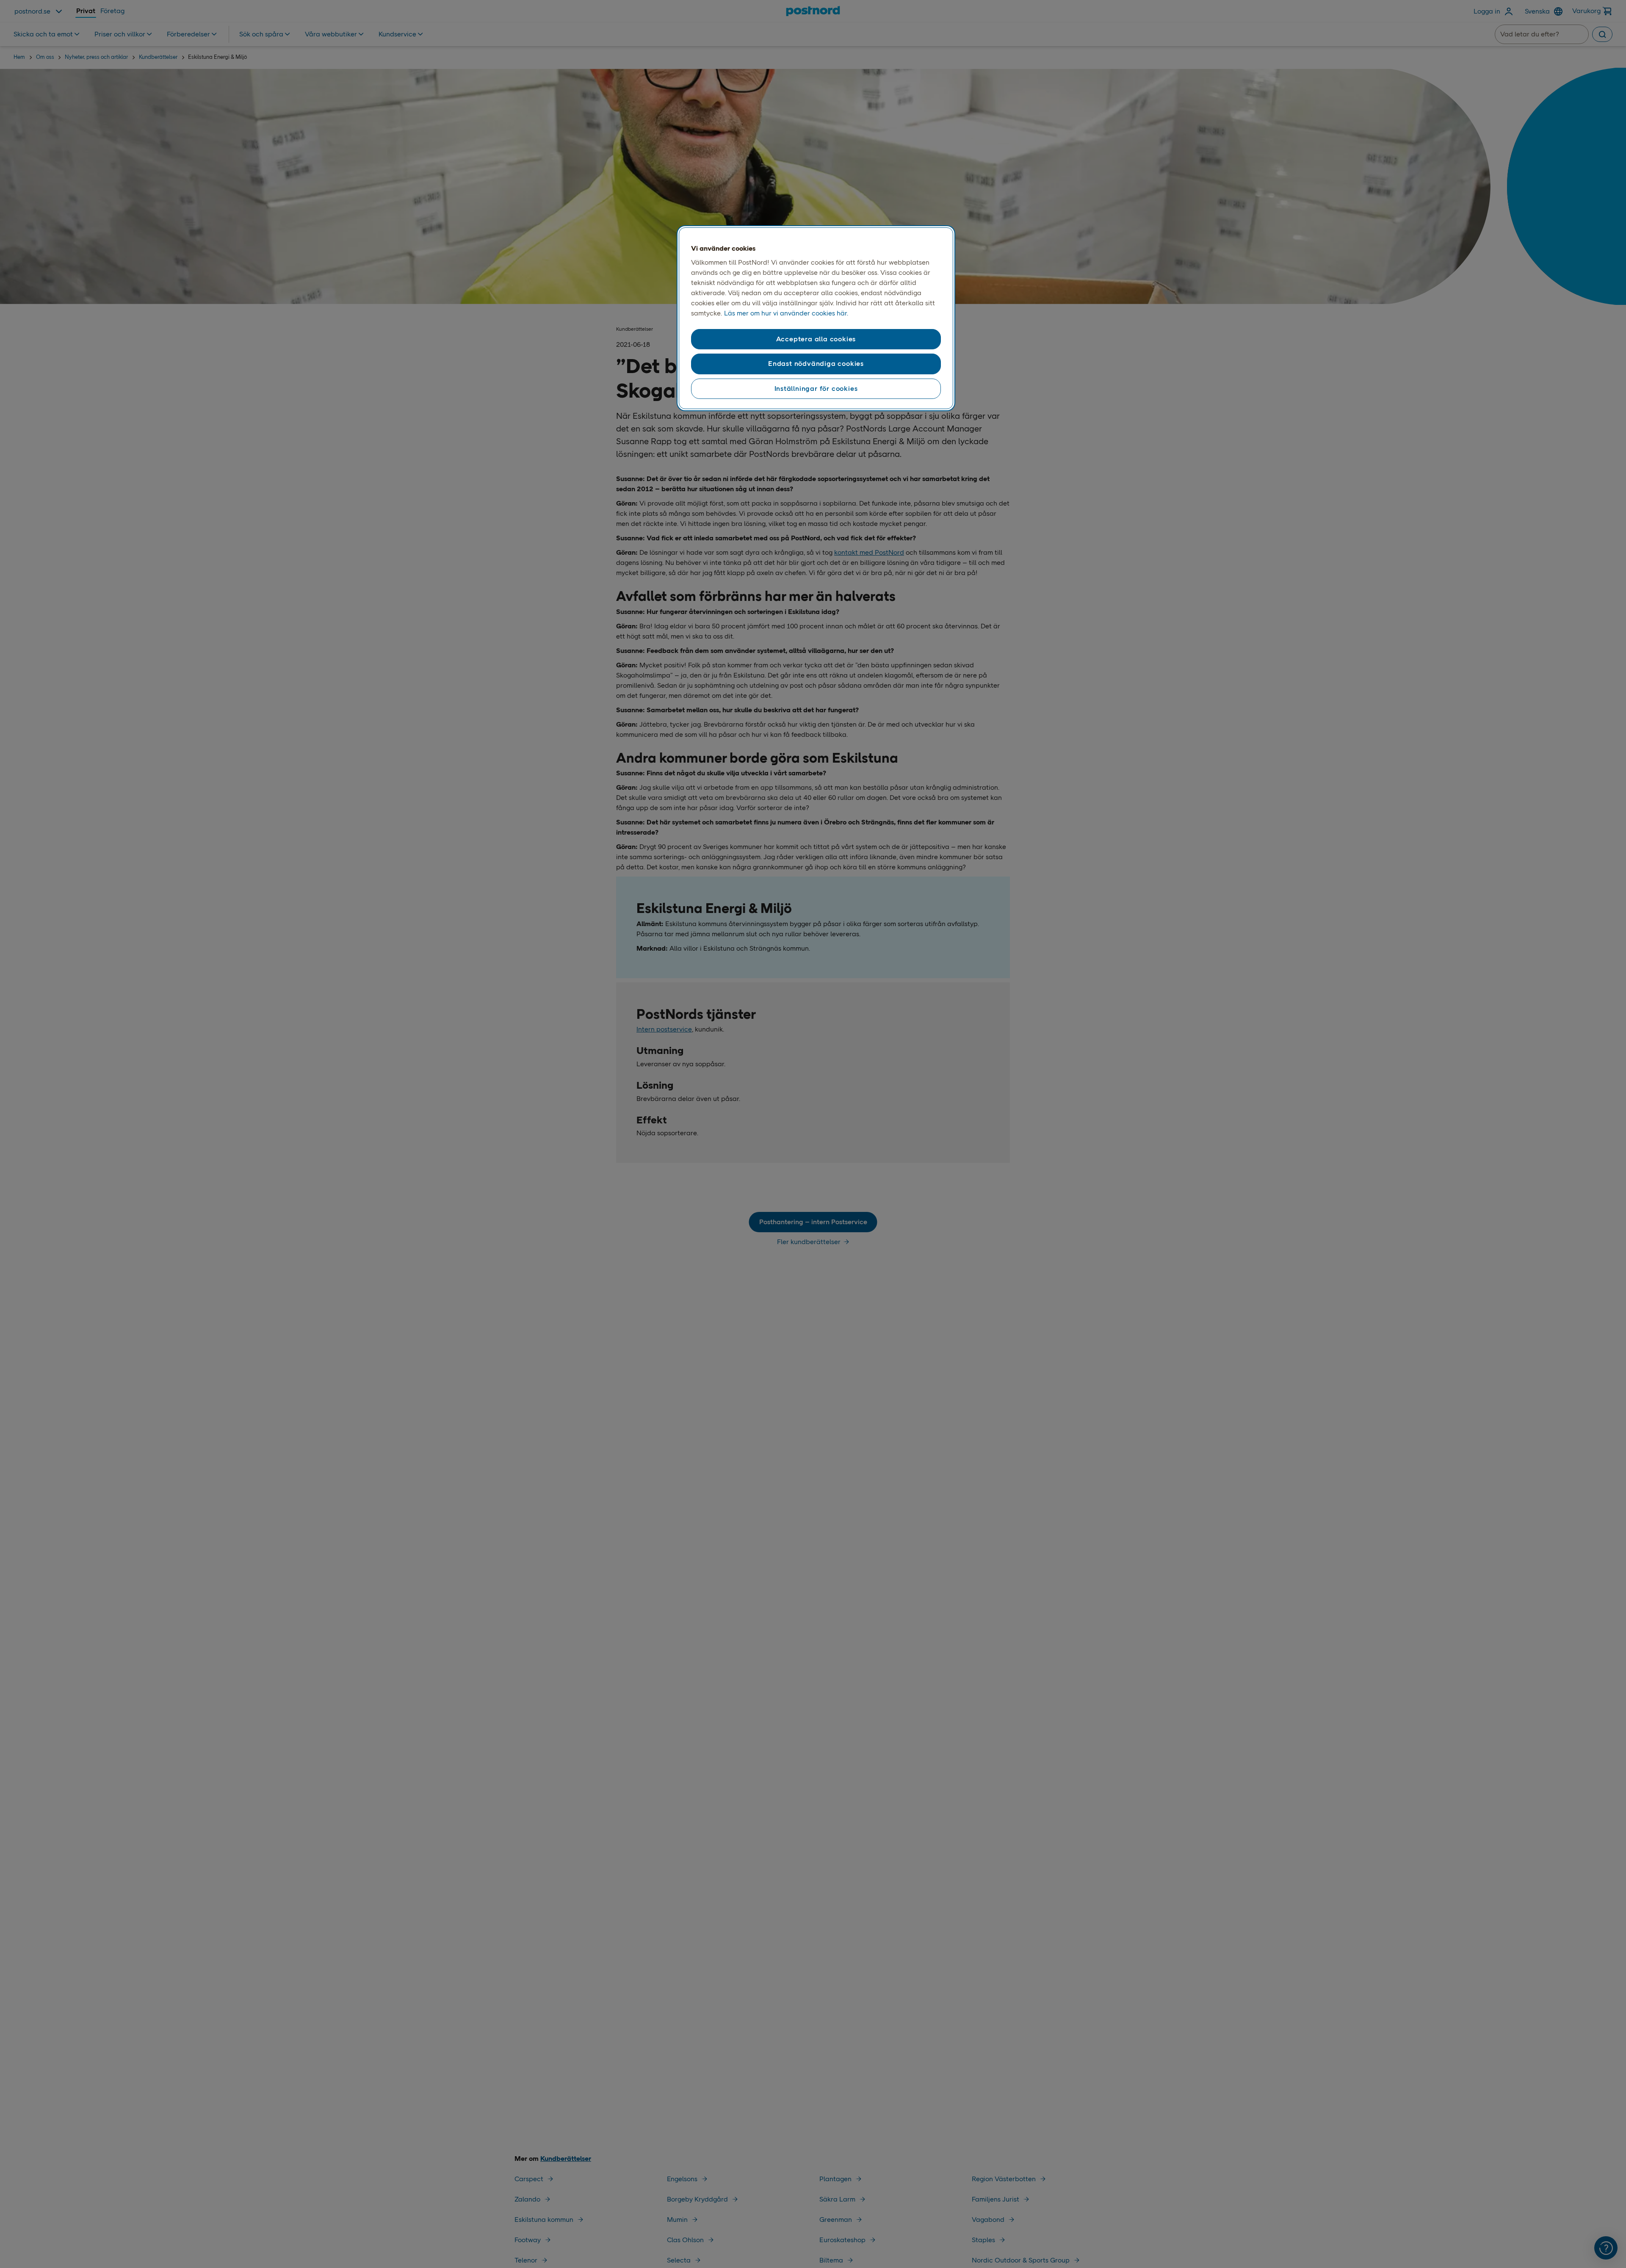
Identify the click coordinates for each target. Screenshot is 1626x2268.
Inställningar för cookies (816, 389)
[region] (816, 318)
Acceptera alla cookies (816, 339)
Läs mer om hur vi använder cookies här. (786, 313)
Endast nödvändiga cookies (816, 364)
